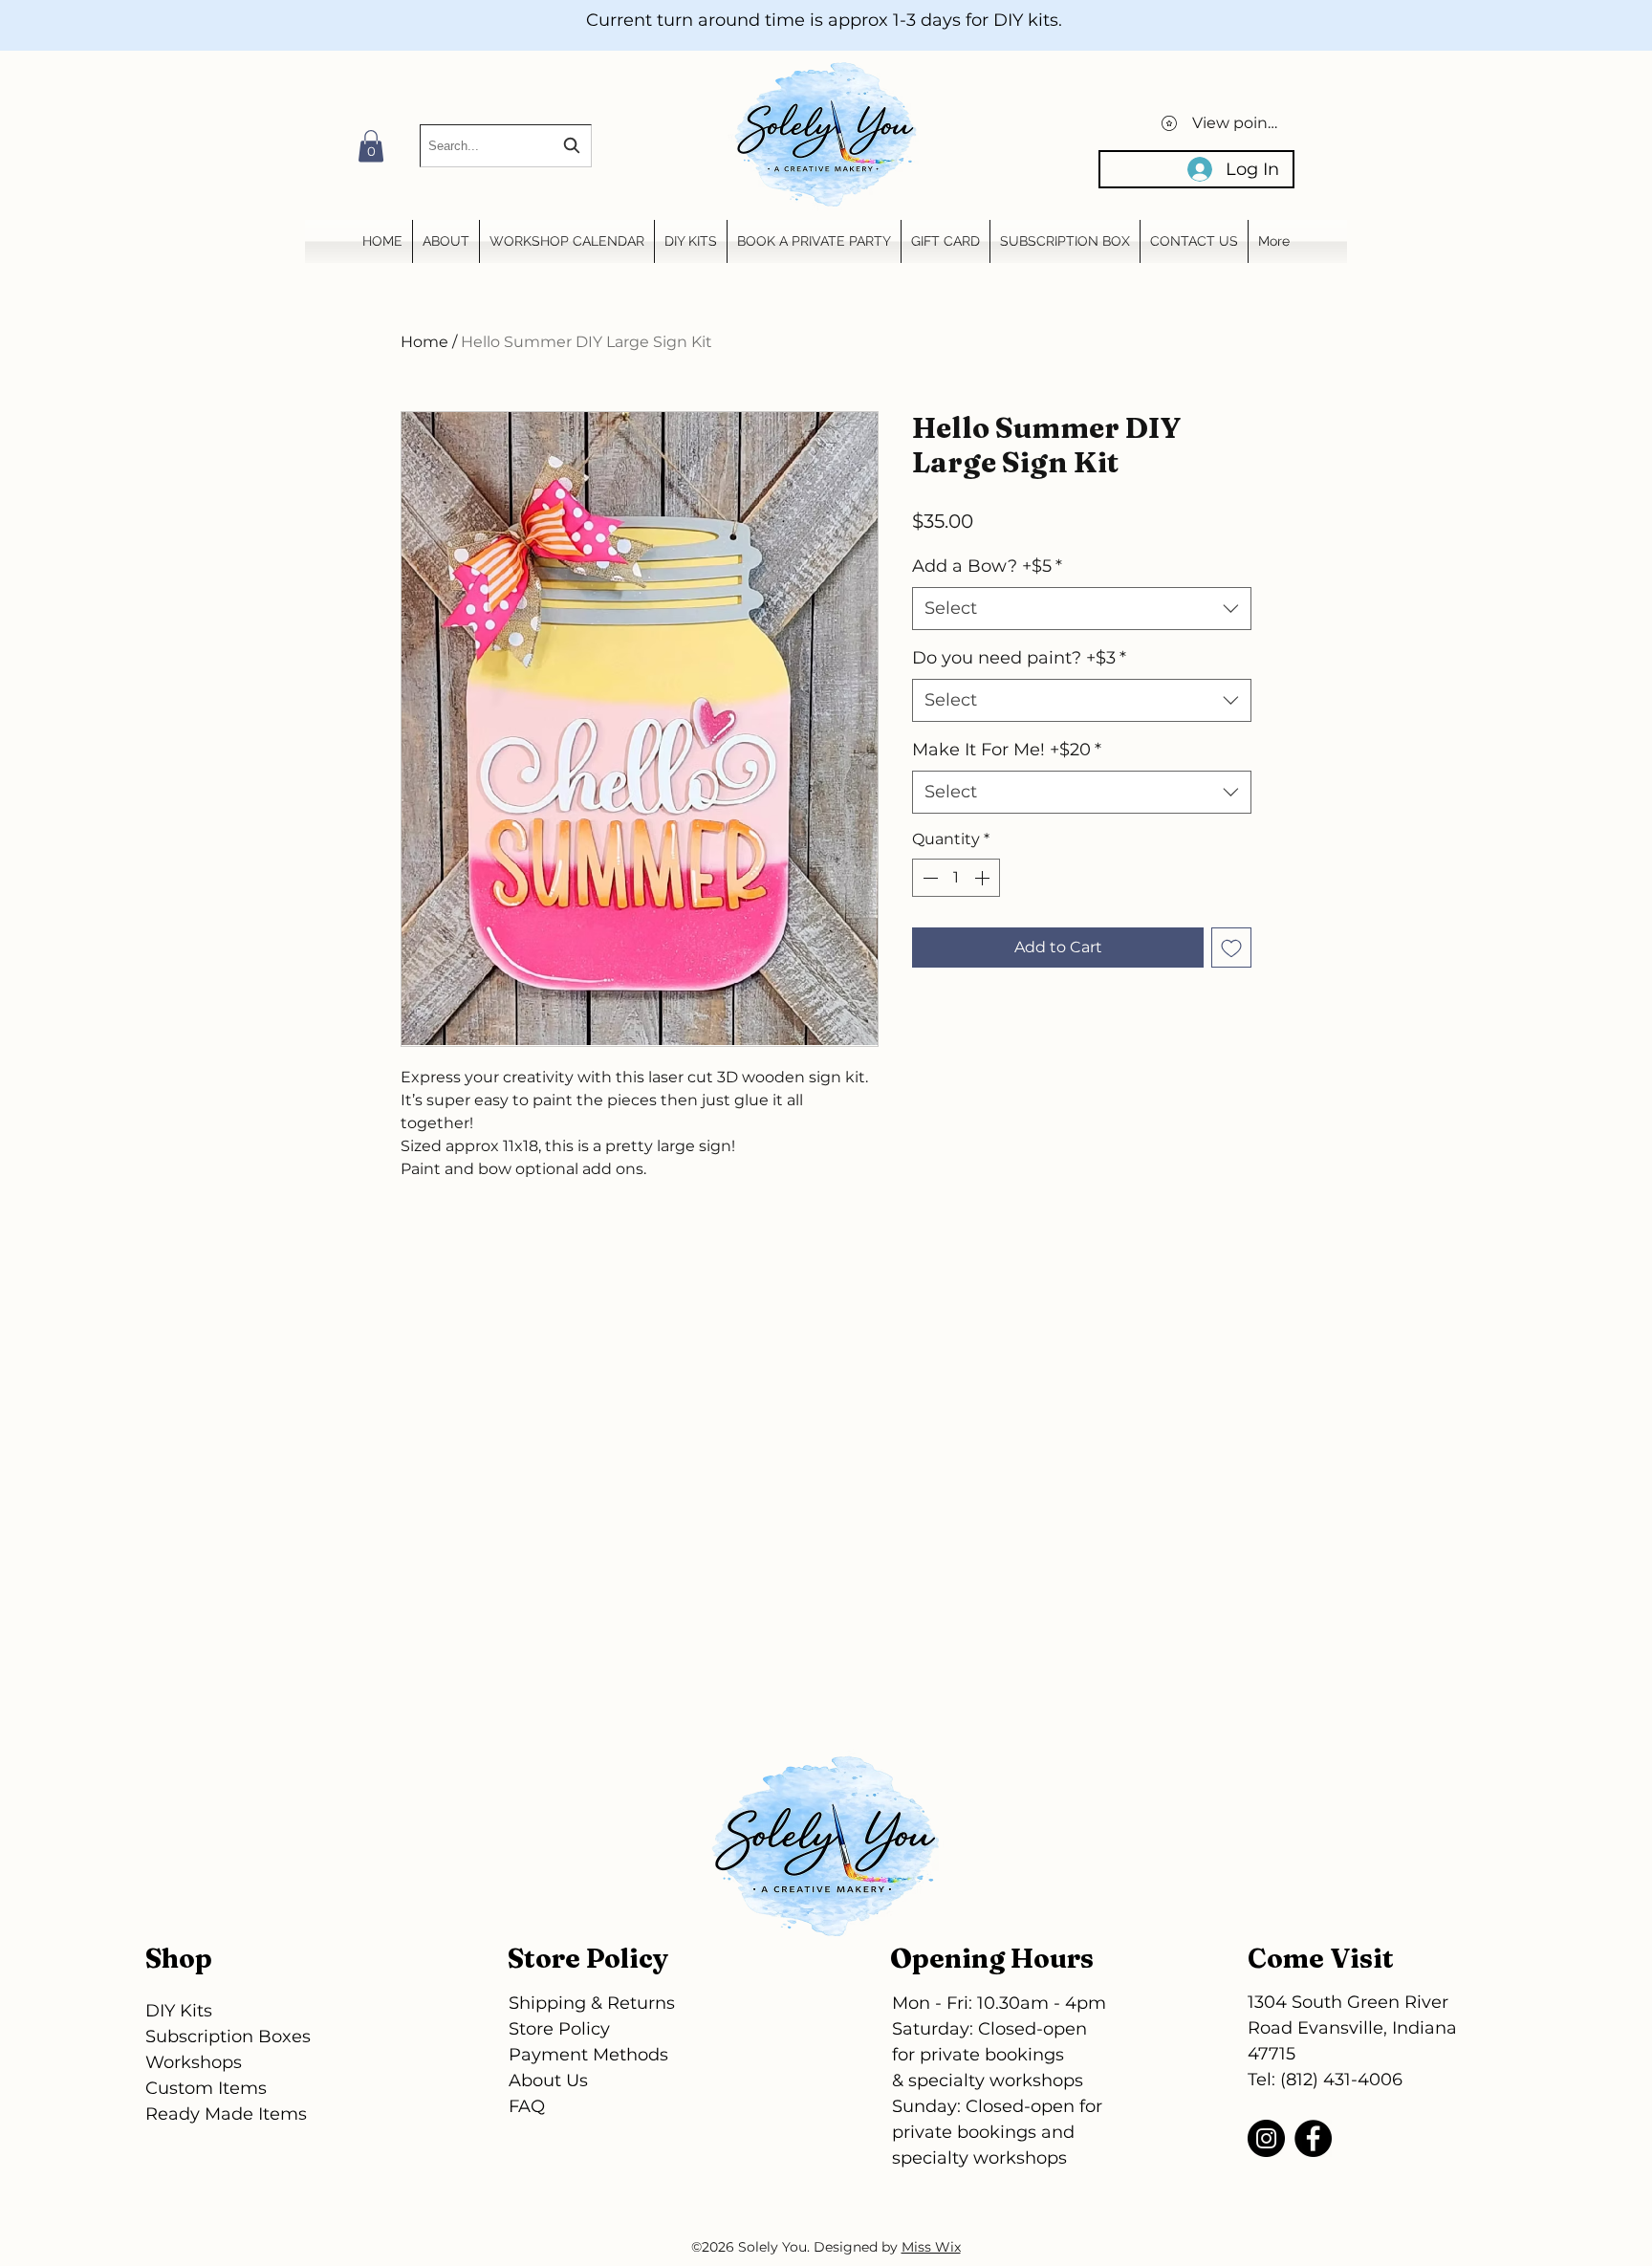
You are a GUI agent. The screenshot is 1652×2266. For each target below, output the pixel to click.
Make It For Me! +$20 (1007, 750)
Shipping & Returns (592, 2003)
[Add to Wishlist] (1231, 948)
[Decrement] (928, 878)
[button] (371, 146)
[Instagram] (1266, 2138)
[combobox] (506, 146)
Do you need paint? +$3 (1019, 658)
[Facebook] (1313, 2138)
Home (424, 342)
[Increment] (984, 878)
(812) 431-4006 (1341, 2080)
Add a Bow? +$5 (987, 566)
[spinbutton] (956, 878)
